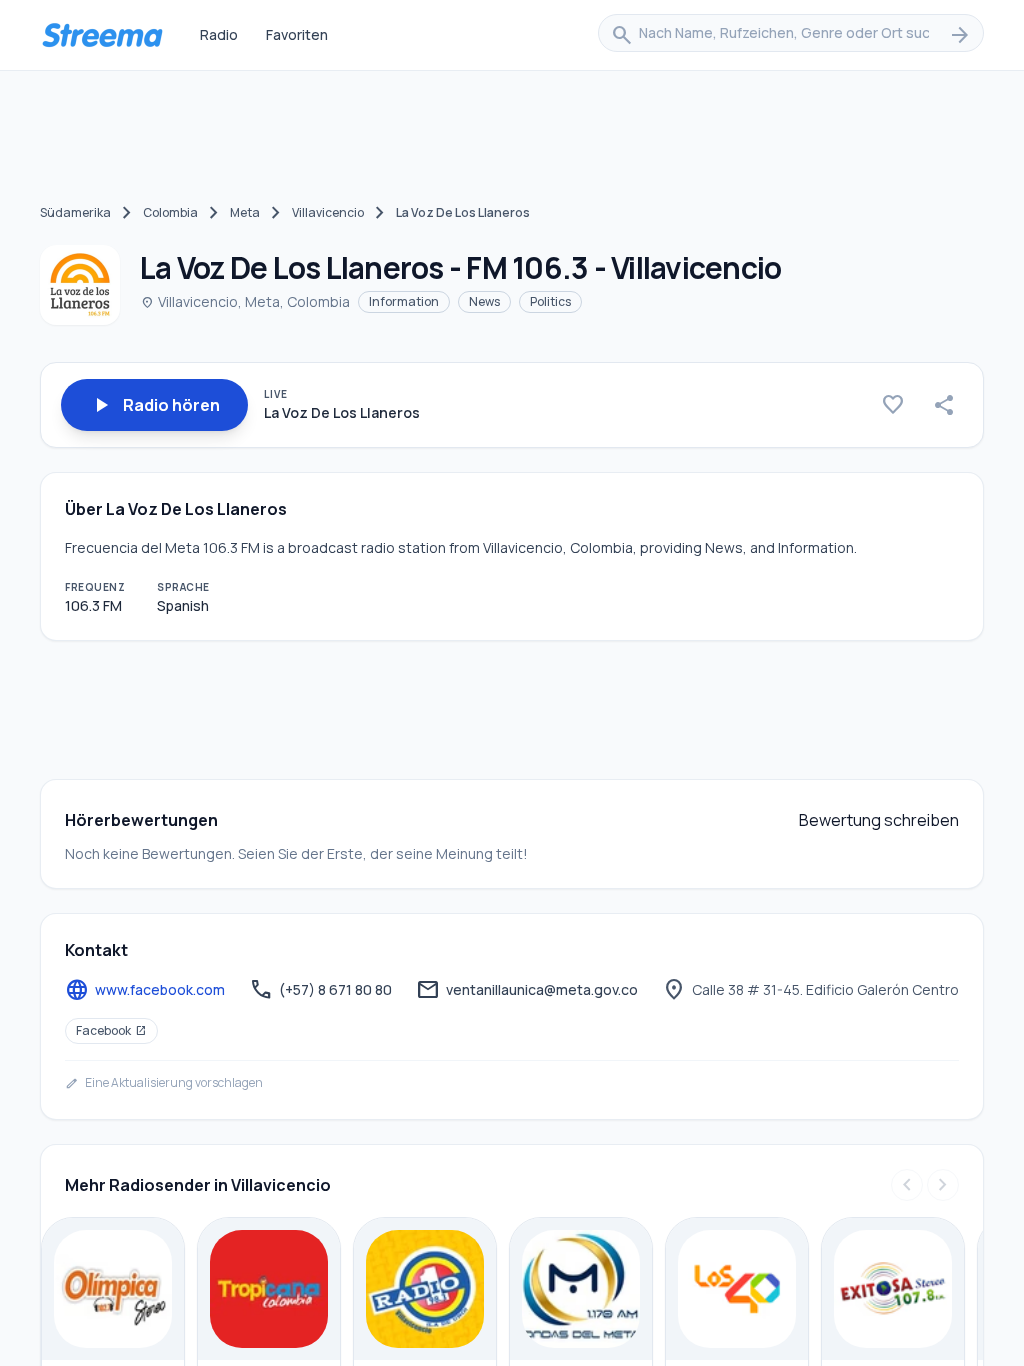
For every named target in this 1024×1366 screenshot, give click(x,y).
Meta (245, 212)
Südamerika (75, 212)
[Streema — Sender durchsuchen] (102, 35)
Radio (219, 34)
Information (404, 301)
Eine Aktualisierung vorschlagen (164, 1083)
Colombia (170, 212)
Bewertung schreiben (879, 820)
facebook (111, 1030)
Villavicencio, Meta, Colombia (245, 301)
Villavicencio (328, 212)
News (484, 301)
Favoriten (297, 34)
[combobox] (791, 35)
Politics (550, 301)
